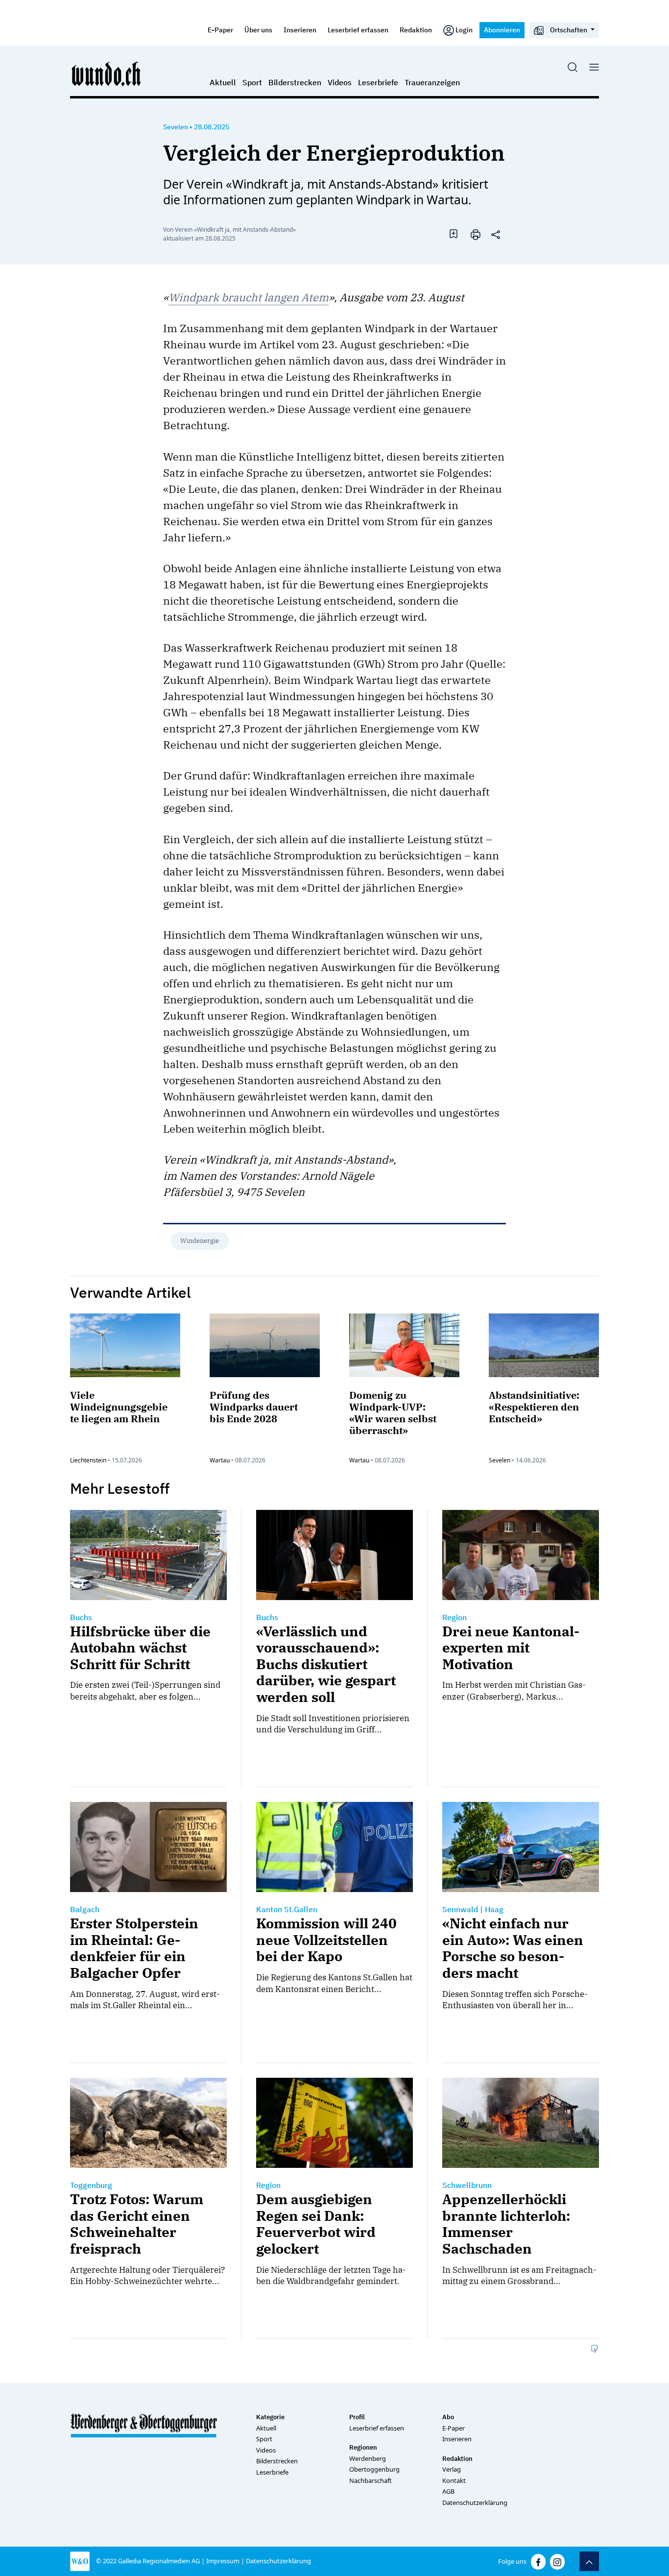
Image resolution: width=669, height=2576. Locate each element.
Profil (357, 2417)
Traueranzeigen (432, 82)
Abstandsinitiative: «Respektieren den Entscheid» (534, 1407)
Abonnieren (502, 30)
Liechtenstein (88, 1460)
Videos (340, 82)
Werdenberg (368, 2458)
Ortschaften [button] (569, 30)
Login (464, 30)
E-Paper (220, 30)
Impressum (223, 2561)
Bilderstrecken (295, 82)
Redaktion (416, 30)
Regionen (363, 2447)
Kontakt (454, 2480)
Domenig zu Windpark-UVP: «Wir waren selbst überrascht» (393, 1413)
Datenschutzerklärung (475, 2503)
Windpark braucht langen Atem (249, 297)
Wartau (220, 1460)
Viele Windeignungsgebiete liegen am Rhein (119, 1407)
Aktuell (223, 82)
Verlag (452, 2469)
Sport (252, 82)
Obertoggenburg (374, 2469)
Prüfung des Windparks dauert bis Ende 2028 (254, 1407)
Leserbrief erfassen (358, 30)
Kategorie (270, 2417)
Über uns (258, 30)
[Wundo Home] (107, 73)
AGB (448, 2491)
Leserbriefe (378, 82)
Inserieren (300, 30)
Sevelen (176, 127)
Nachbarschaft (370, 2480)
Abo (448, 2417)
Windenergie (200, 1241)
